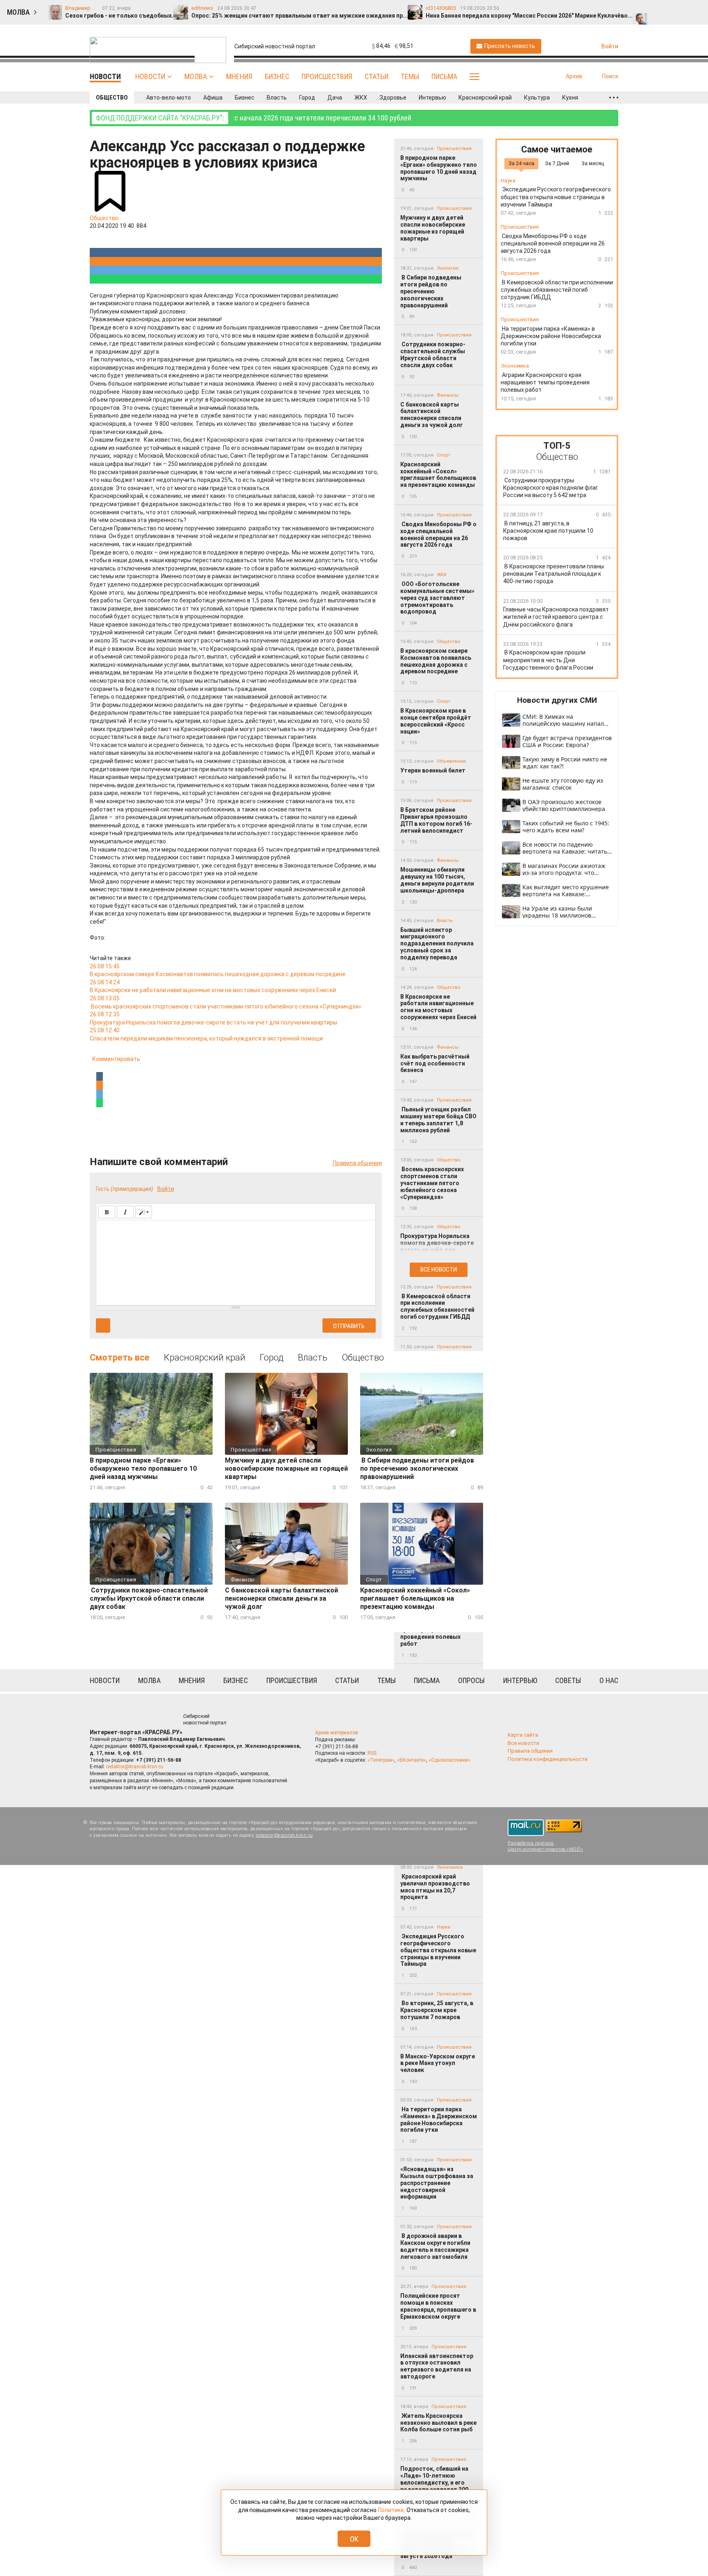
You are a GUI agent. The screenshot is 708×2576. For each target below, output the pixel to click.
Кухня (570, 98)
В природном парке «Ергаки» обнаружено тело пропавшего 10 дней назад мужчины (439, 168)
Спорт (444, 455)
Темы (410, 76)
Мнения (239, 76)
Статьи (377, 76)
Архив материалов (337, 1733)
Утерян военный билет (433, 770)
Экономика (450, 1867)
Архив (574, 76)
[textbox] (236, 1261)
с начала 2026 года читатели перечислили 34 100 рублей (254, 118)
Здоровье (393, 98)
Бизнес (277, 76)
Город (307, 98)
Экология (448, 268)
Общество (112, 98)
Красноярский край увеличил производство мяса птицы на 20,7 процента (435, 1887)
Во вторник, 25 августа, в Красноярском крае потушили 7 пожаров (437, 2010)
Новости (150, 76)
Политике (391, 2510)
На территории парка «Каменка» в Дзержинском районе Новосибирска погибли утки (439, 2119)
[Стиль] (144, 1212)
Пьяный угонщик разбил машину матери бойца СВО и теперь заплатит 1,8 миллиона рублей (438, 1120)
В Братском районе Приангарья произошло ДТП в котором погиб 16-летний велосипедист (436, 820)
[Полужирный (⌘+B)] (107, 1212)
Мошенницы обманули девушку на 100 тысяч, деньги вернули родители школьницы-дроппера (437, 880)
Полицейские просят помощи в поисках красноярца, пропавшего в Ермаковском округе (438, 2306)
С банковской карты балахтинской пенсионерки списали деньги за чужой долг (432, 415)
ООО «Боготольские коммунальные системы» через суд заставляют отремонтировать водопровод (437, 598)
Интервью (432, 98)
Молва (196, 76)
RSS (372, 1753)
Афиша (213, 98)
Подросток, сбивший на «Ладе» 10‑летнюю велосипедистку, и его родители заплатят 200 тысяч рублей (434, 2482)
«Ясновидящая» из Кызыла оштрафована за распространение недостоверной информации (437, 2183)
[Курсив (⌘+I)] (125, 1212)
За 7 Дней (557, 163)
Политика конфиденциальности (548, 1759)
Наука (444, 1927)
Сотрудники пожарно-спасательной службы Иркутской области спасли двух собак (433, 354)
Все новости (439, 1270)
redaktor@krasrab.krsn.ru (135, 1767)
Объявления (451, 761)
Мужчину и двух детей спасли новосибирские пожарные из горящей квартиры (433, 228)
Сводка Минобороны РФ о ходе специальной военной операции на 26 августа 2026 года (438, 534)
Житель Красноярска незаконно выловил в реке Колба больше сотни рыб (438, 2423)
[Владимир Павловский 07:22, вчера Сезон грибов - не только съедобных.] (641, 9)
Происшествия (327, 76)
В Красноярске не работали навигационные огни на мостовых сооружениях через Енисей (438, 1007)
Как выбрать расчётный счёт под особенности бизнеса (435, 1063)
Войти (166, 1189)
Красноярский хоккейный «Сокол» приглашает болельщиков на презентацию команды (438, 475)
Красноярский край (485, 98)
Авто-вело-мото (169, 98)
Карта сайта (523, 1735)
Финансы (448, 395)
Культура (537, 98)
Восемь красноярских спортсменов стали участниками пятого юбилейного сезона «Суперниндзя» (432, 1183)
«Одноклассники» (449, 1760)
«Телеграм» (381, 1760)
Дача (335, 98)
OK (354, 2539)
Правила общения (357, 1163)
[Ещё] (614, 98)
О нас (609, 1680)
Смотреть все (120, 1357)
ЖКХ (361, 98)
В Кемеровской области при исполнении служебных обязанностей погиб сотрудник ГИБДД (437, 1306)
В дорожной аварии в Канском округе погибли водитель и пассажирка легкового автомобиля (435, 2246)
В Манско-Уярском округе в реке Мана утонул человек (438, 2063)
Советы (568, 1680)
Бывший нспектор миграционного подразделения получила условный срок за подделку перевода (437, 944)
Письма (444, 76)
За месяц (593, 163)
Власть (277, 98)
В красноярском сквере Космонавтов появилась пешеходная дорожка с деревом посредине (436, 661)
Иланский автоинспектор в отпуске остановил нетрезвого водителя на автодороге (437, 2366)
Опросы (471, 1680)
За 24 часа (521, 163)
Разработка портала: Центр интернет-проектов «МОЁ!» (545, 1846)
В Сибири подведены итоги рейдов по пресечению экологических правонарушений (431, 291)
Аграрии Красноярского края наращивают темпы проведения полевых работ (436, 1633)
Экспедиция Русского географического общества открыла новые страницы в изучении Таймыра (438, 1950)
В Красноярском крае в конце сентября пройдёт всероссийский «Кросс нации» (436, 721)
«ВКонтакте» (412, 1760)
